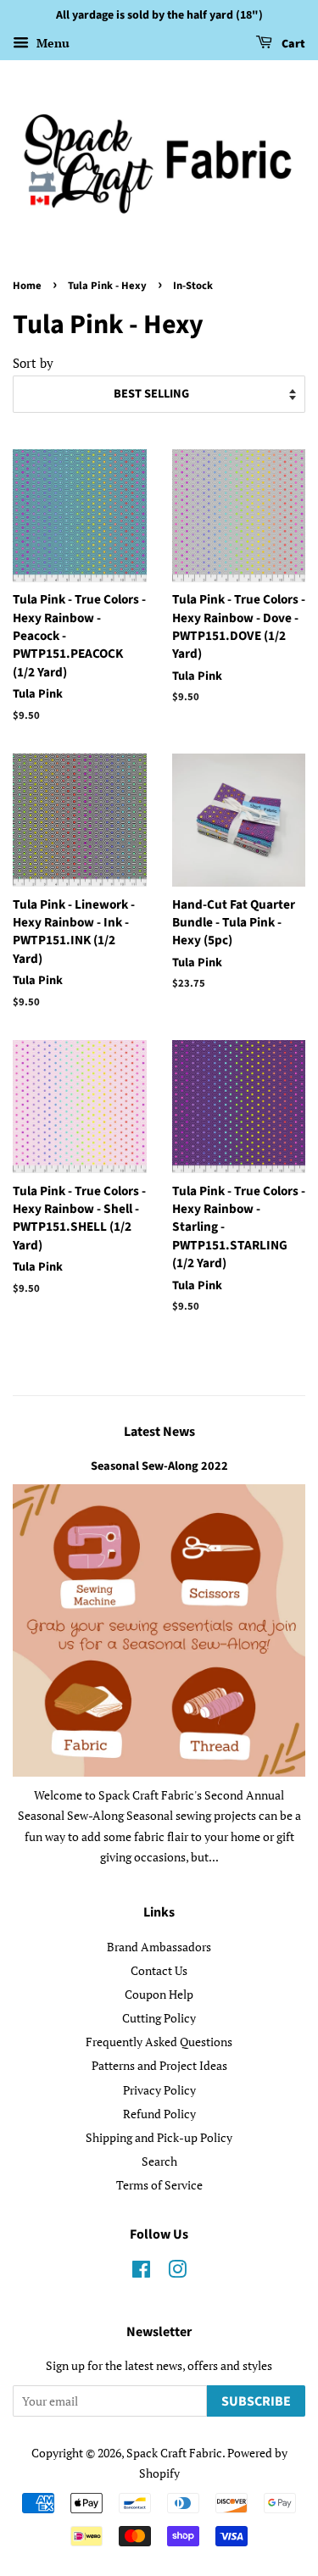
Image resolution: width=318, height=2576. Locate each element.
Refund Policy (159, 2114)
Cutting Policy (159, 2018)
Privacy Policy (159, 2090)
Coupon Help (159, 1994)
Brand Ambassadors (159, 1947)
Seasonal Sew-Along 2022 (159, 1466)
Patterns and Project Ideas (159, 2065)
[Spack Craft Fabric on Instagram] (177, 2272)
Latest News (159, 1432)
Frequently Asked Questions (159, 2042)
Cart (292, 44)
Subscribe (256, 2401)
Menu (51, 43)
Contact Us (159, 1970)
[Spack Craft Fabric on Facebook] (141, 2272)
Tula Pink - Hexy (107, 286)
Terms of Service (159, 2185)
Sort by (33, 363)
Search (159, 2161)
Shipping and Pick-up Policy (159, 2137)
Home (27, 286)
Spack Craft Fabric (174, 2453)
